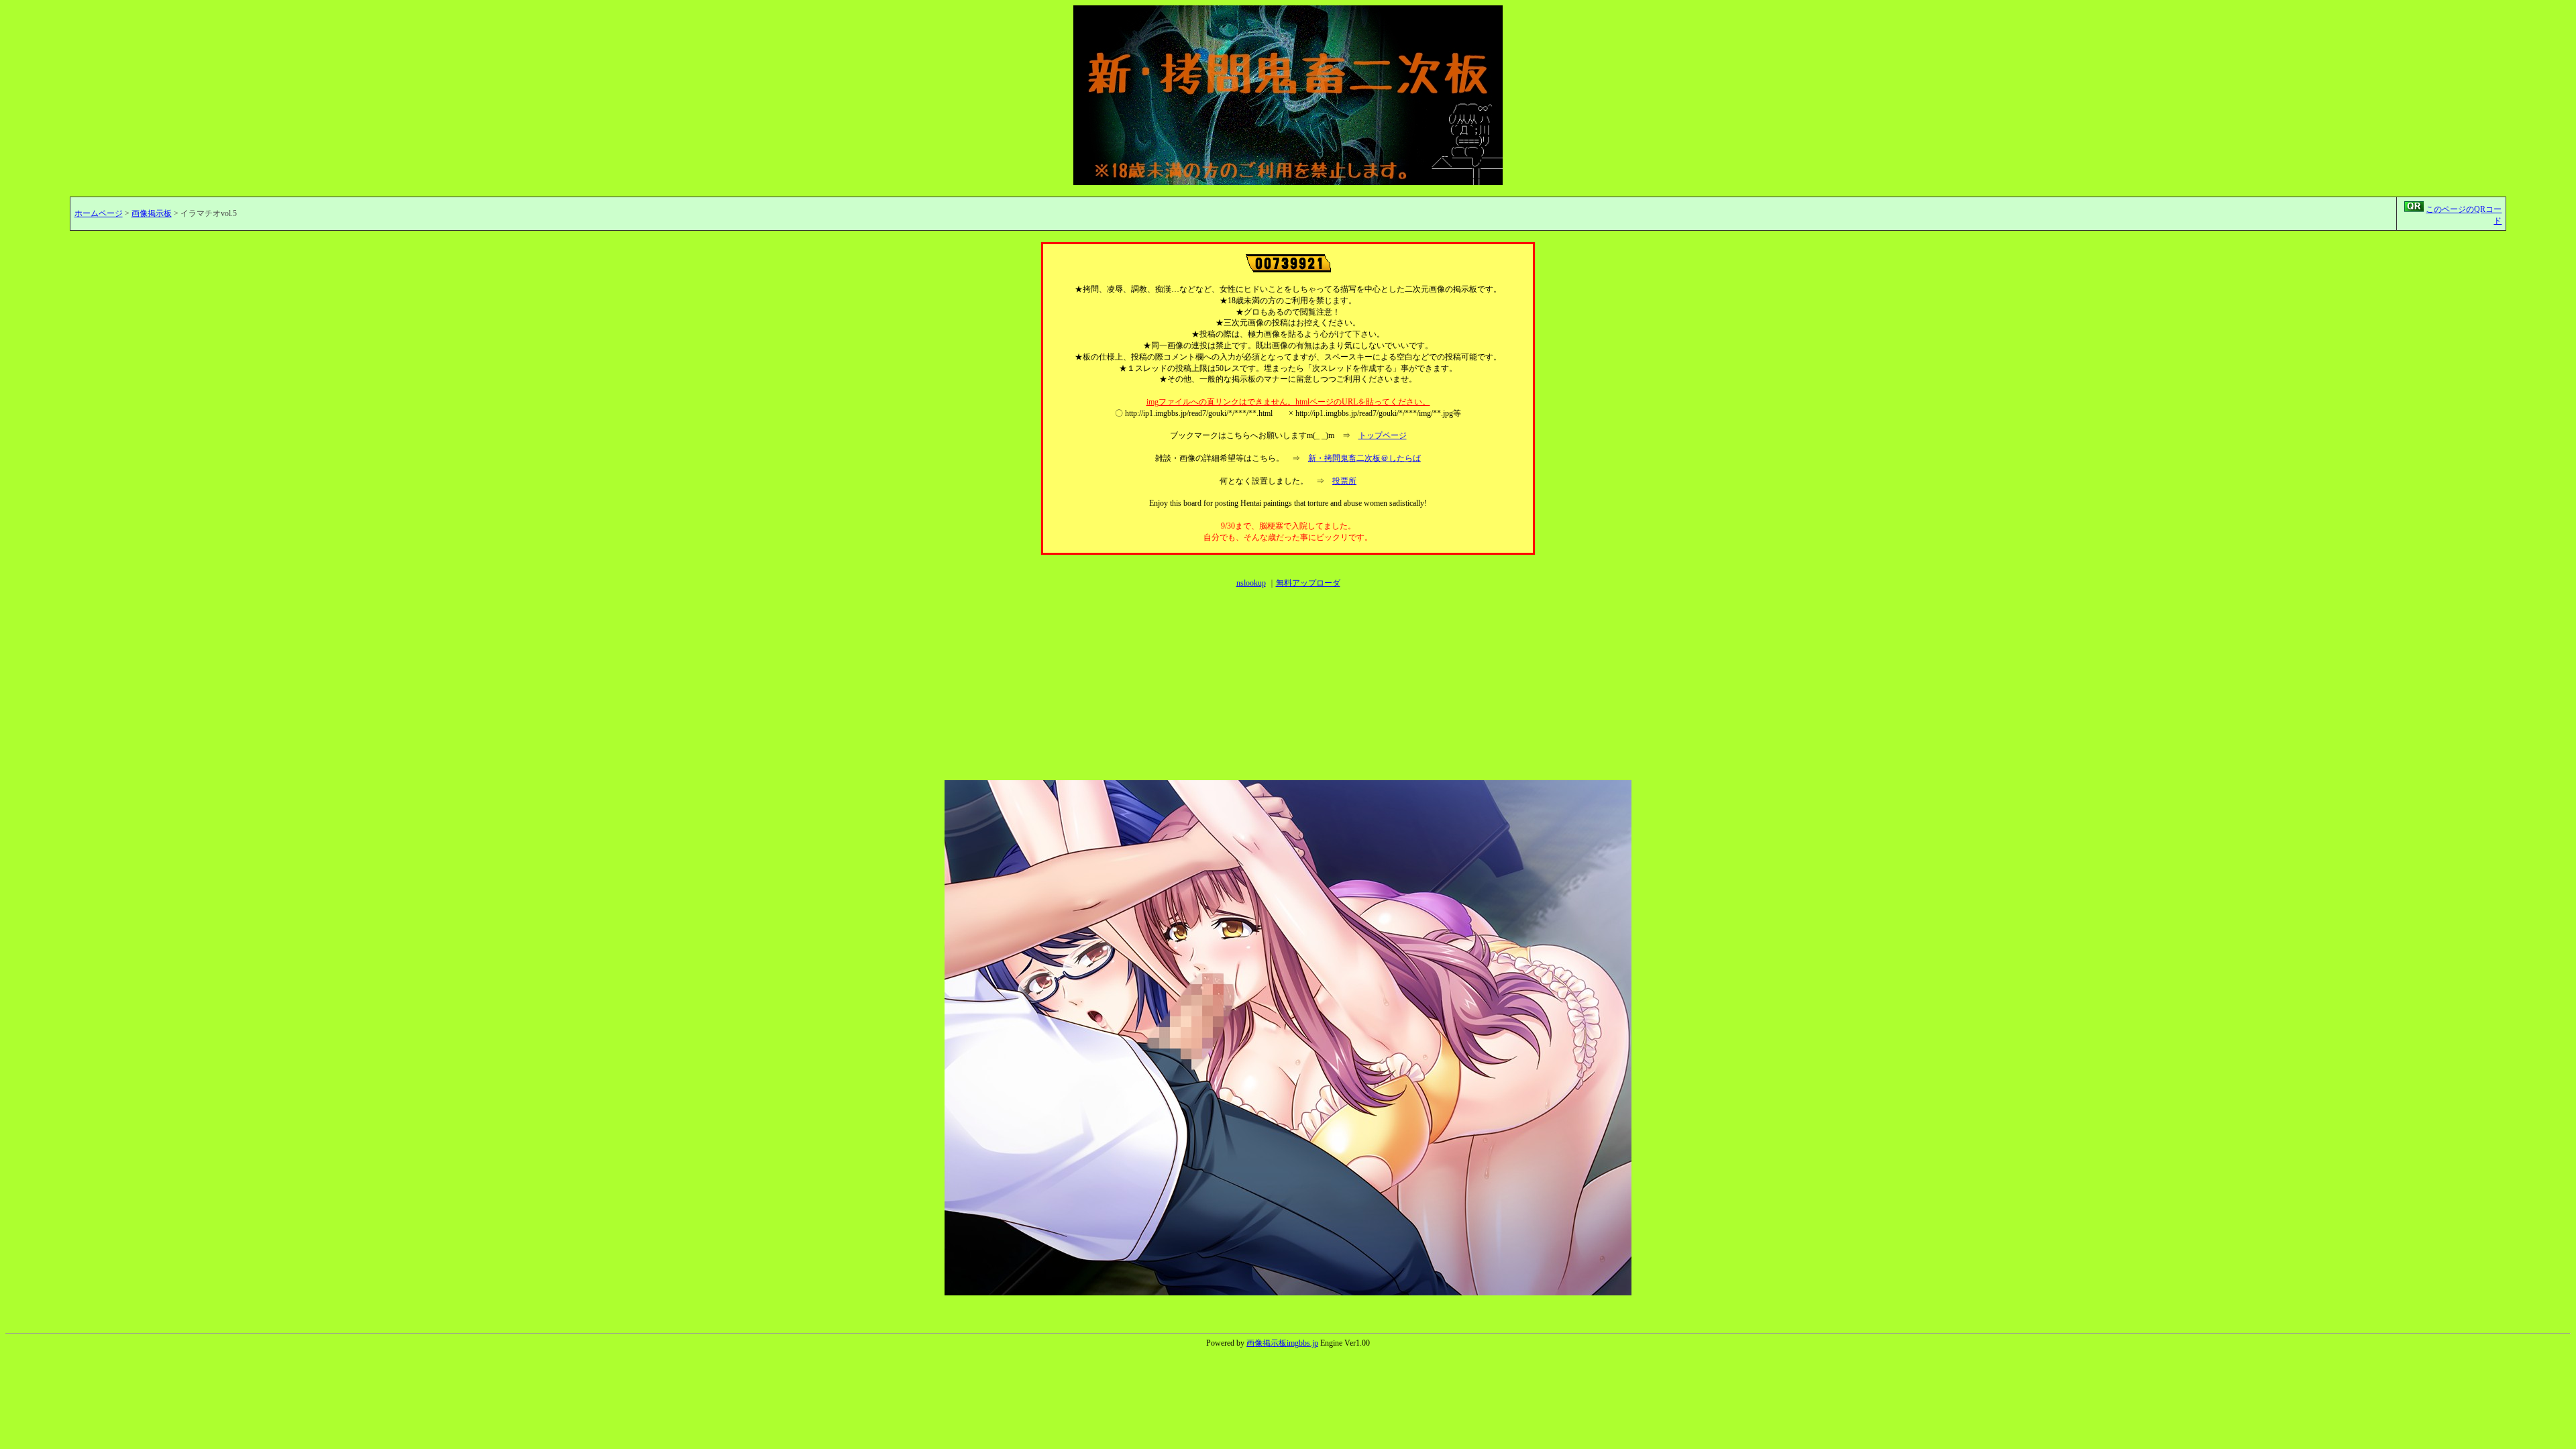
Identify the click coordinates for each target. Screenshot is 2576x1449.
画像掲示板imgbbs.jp (1282, 1343)
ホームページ (99, 213)
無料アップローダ (1308, 583)
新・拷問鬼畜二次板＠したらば (1364, 458)
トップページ (1383, 435)
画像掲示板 (152, 213)
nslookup (1251, 583)
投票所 (1344, 481)
